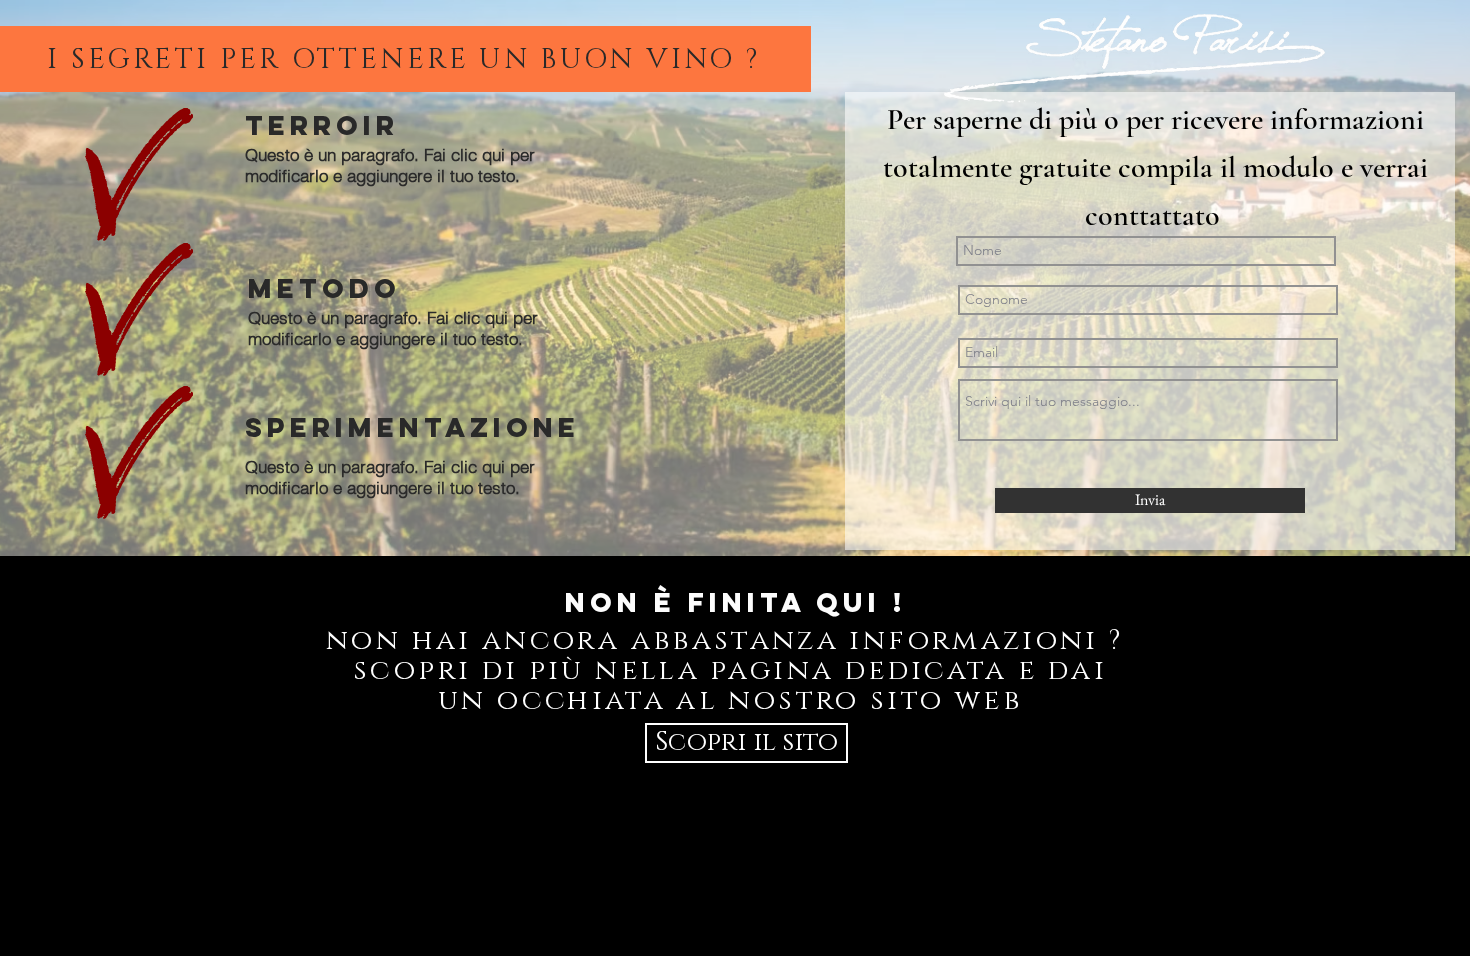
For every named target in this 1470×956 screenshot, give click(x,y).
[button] (746, 743)
